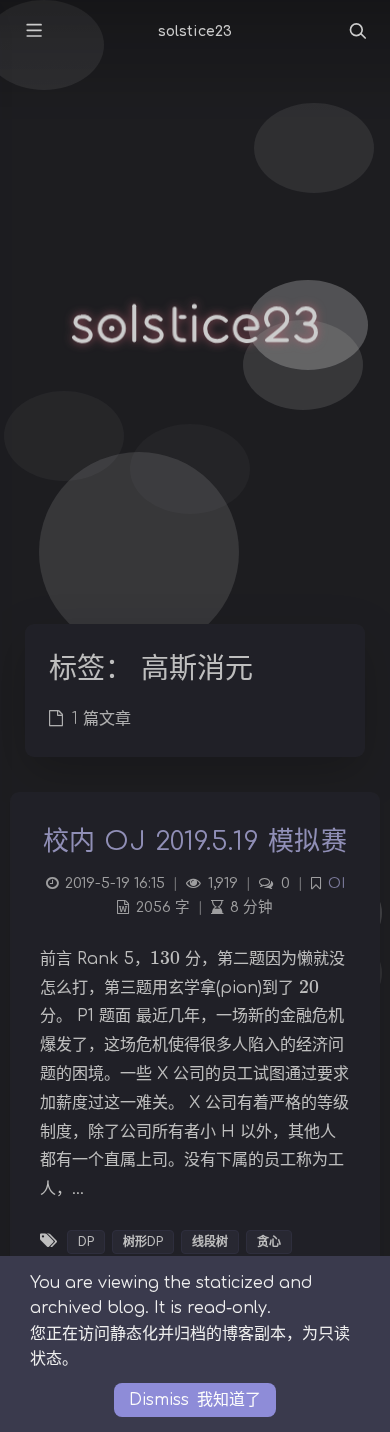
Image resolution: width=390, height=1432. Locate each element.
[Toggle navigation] (357, 31)
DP (86, 1242)
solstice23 (195, 31)
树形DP (143, 1242)
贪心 (269, 1242)
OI (336, 883)
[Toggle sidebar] (33, 31)
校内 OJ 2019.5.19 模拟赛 (195, 841)
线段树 (210, 1242)
